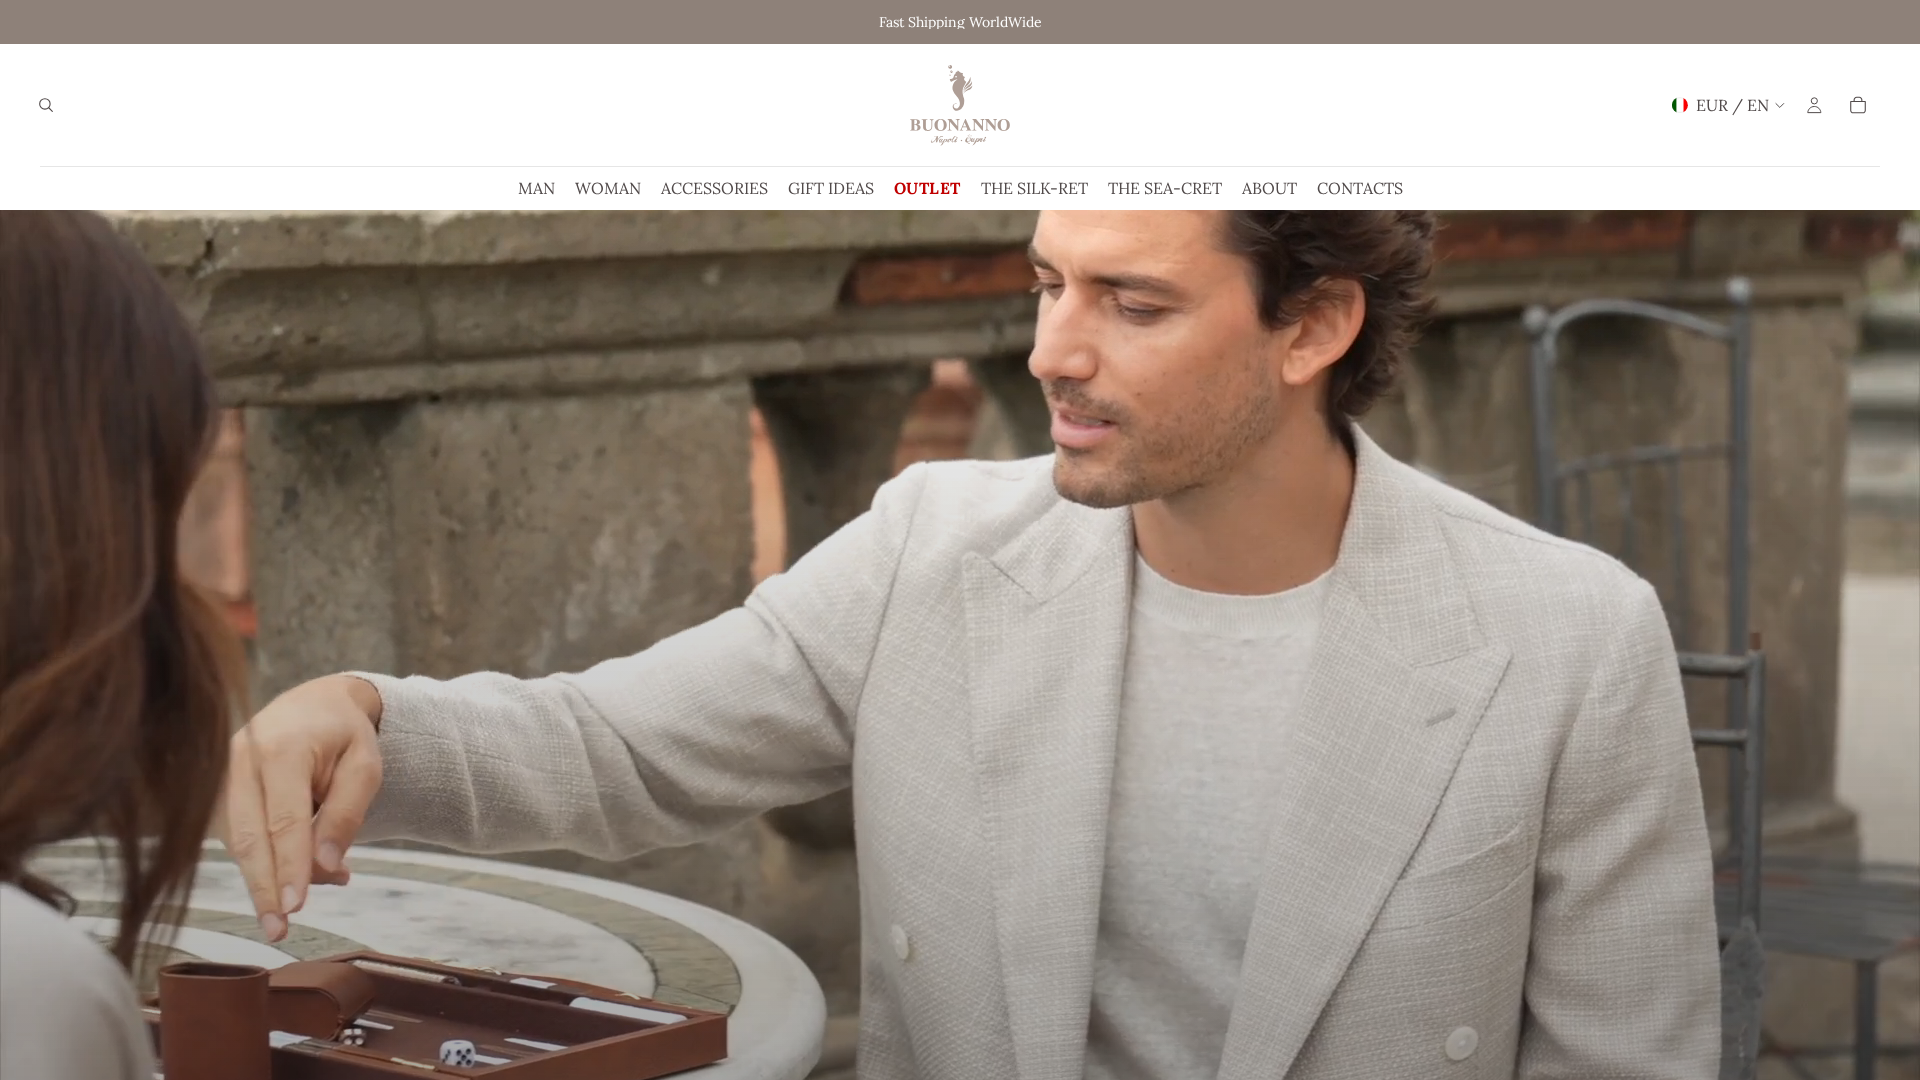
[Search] (46, 105)
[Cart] (1858, 105)
